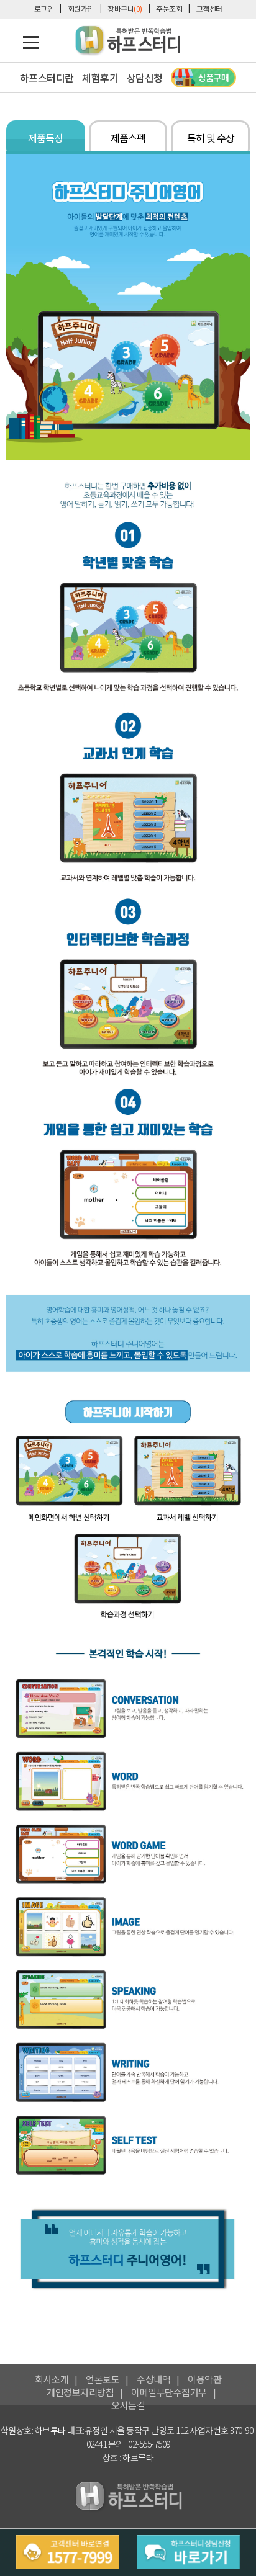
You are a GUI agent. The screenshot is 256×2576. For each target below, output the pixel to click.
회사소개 (52, 2379)
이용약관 (204, 2379)
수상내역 (153, 2379)
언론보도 (103, 2379)
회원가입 (81, 8)
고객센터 (209, 8)
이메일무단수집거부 (169, 2392)
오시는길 (128, 2405)
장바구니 (125, 8)
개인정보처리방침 (80, 2392)
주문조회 (169, 8)
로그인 (44, 8)
